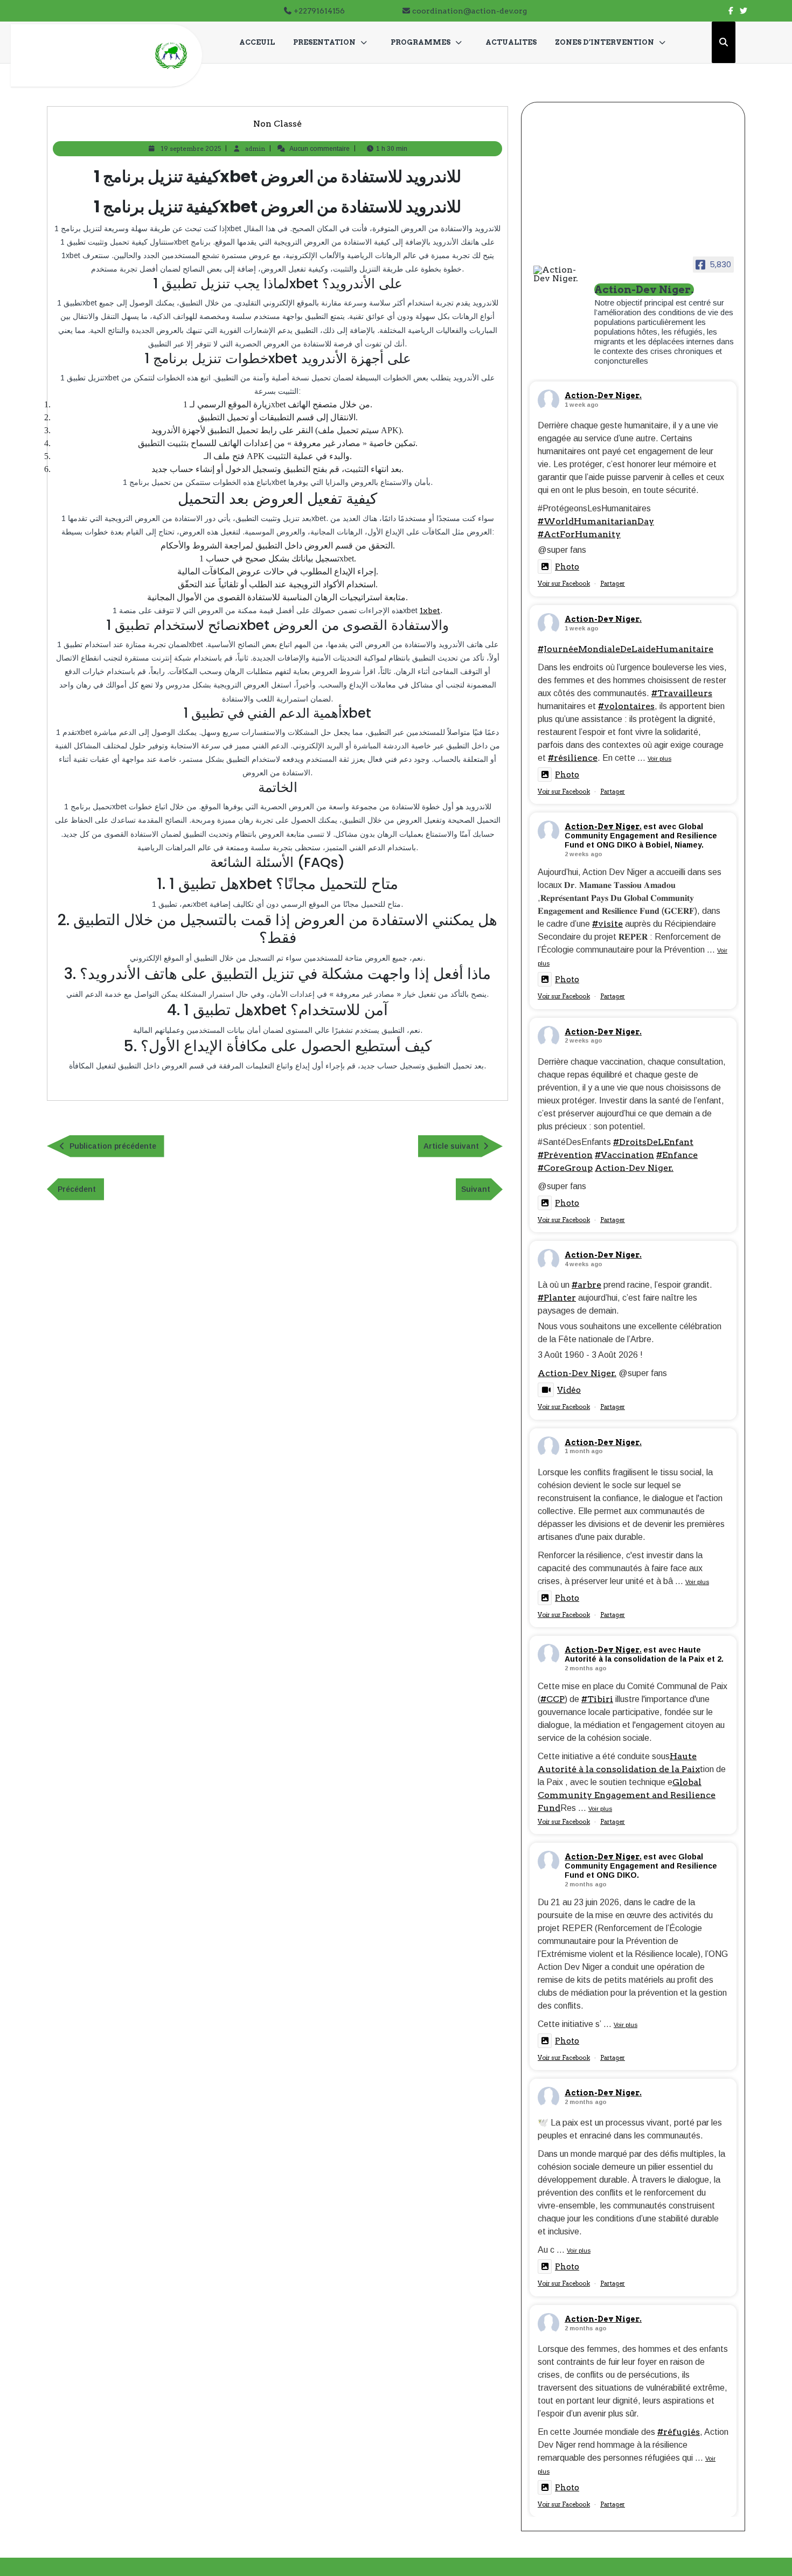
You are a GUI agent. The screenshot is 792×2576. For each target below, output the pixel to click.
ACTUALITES (511, 42)
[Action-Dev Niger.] (559, 274)
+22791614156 (319, 11)
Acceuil (257, 42)
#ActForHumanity (579, 534)
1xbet (430, 610)
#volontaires (626, 706)
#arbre (586, 1285)
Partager (613, 584)
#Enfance (677, 1155)
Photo (567, 567)
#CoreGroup (565, 1168)
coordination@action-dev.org (470, 11)
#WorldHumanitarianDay (596, 521)
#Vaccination (624, 1155)
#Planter (557, 1298)
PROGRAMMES (421, 42)
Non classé (277, 124)
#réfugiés (679, 2432)
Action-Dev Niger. (603, 395)
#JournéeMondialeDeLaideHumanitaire (626, 649)
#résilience (573, 758)
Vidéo (569, 1390)
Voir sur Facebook (564, 584)
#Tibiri (597, 1699)
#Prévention (565, 1155)
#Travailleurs (682, 693)
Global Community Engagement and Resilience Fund (627, 1795)
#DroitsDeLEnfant (653, 1142)
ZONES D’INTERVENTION (605, 42)
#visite (607, 924)
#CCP (553, 1699)
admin (255, 148)
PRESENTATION (324, 42)
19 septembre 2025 (191, 148)
